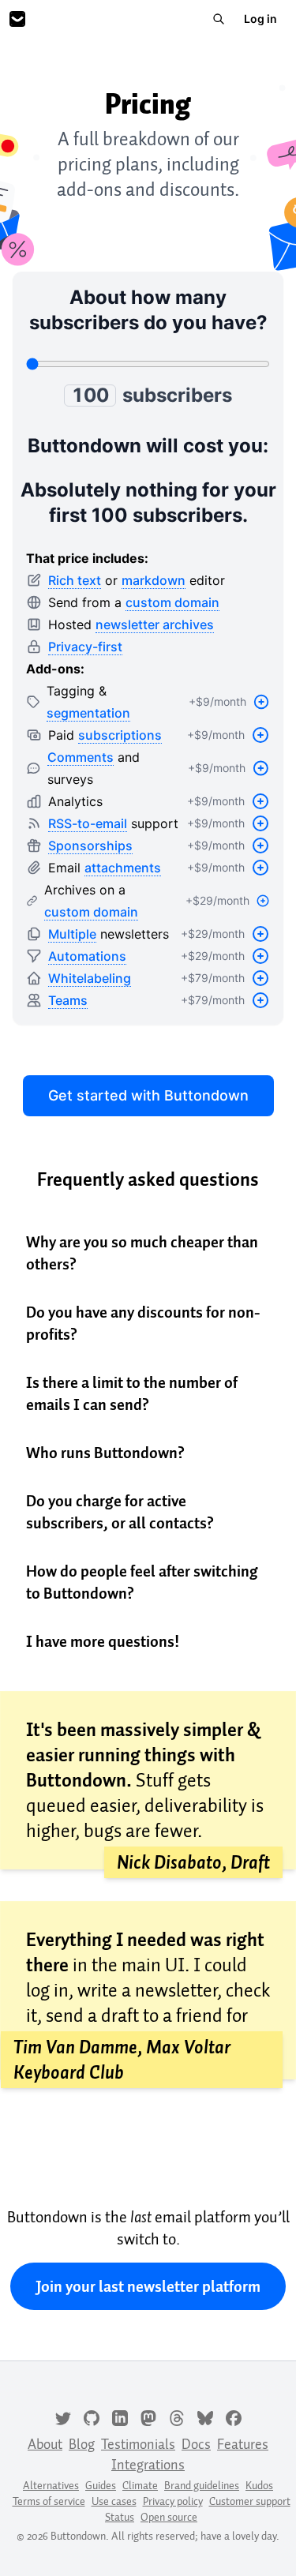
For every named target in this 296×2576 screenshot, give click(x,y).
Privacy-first (85, 647)
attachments (123, 868)
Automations (87, 956)
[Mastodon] (148, 2417)
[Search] (219, 19)
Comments (81, 757)
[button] (148, 1253)
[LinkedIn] (120, 2417)
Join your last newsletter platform (148, 2286)
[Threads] (177, 2417)
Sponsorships (90, 846)
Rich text (75, 580)
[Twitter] (63, 2417)
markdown (154, 580)
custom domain (172, 602)
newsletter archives (155, 624)
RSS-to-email (88, 823)
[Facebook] (234, 2417)
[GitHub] (92, 2417)
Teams (68, 1000)
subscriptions (120, 735)
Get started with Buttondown (148, 1095)
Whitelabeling (90, 978)
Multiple (72, 934)
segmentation (88, 713)
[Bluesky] (205, 2417)
